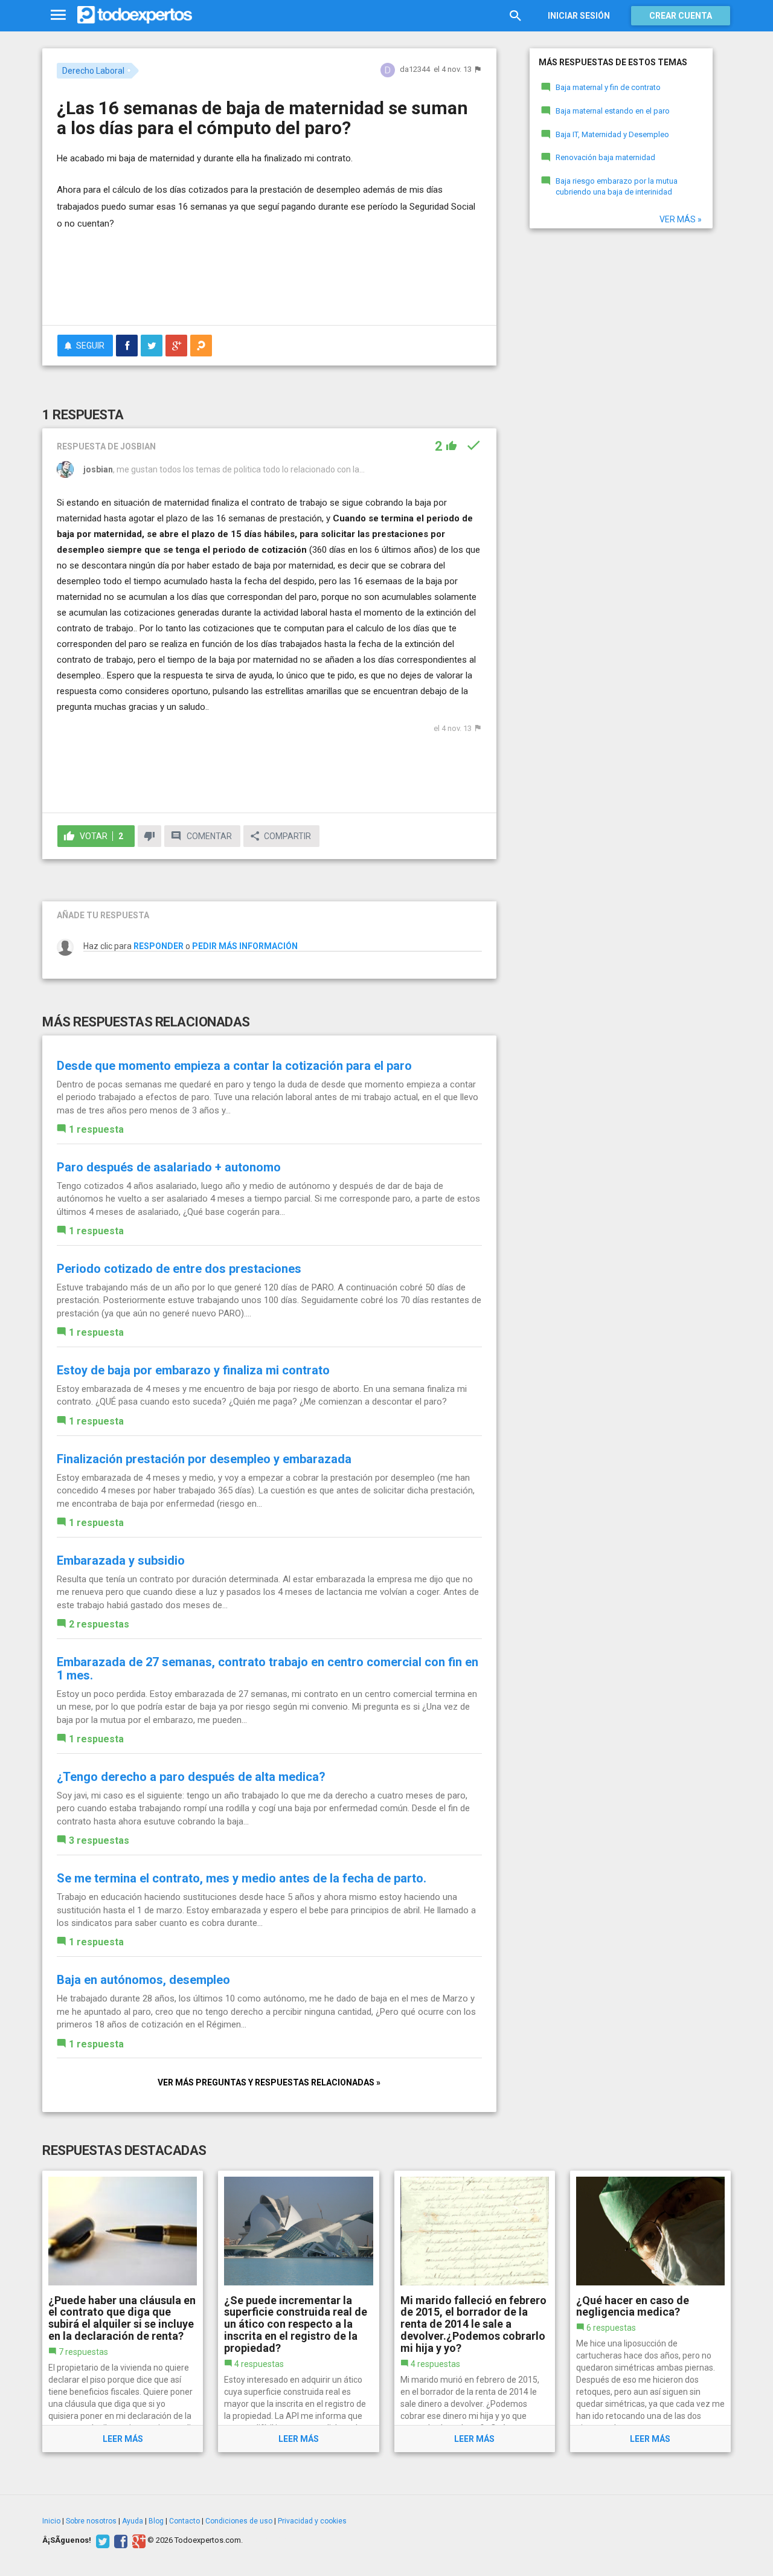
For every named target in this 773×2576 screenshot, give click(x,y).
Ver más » (681, 219)
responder (159, 946)
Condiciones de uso (239, 2521)
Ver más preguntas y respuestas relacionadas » (269, 2082)
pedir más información (245, 946)
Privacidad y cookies (312, 2521)
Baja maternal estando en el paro (613, 111)
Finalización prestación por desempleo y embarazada (204, 1459)
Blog (156, 2521)
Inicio (51, 2521)
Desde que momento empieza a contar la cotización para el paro (234, 1066)
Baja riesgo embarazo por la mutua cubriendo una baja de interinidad (617, 187)
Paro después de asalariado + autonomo (169, 1167)
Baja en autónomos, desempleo (143, 1980)
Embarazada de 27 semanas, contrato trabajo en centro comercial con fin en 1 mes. (268, 1669)
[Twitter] (101, 2540)
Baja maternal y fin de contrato (608, 87)
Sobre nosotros (91, 2521)
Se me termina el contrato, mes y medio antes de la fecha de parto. (242, 1878)
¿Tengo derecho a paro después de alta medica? (191, 1777)
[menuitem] (127, 346)
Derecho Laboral (93, 71)
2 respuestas (99, 1624)
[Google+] (137, 2540)
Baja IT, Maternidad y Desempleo (612, 134)
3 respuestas (99, 1840)
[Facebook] (119, 2540)
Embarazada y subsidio (121, 1560)
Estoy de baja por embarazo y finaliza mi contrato (193, 1370)
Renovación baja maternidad (605, 157)
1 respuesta (96, 1129)
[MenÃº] (58, 15)
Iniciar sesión (579, 16)
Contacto (184, 2521)
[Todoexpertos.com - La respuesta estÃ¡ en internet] (135, 15)
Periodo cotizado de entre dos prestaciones (179, 1269)
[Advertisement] (269, 283)
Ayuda (133, 2521)
